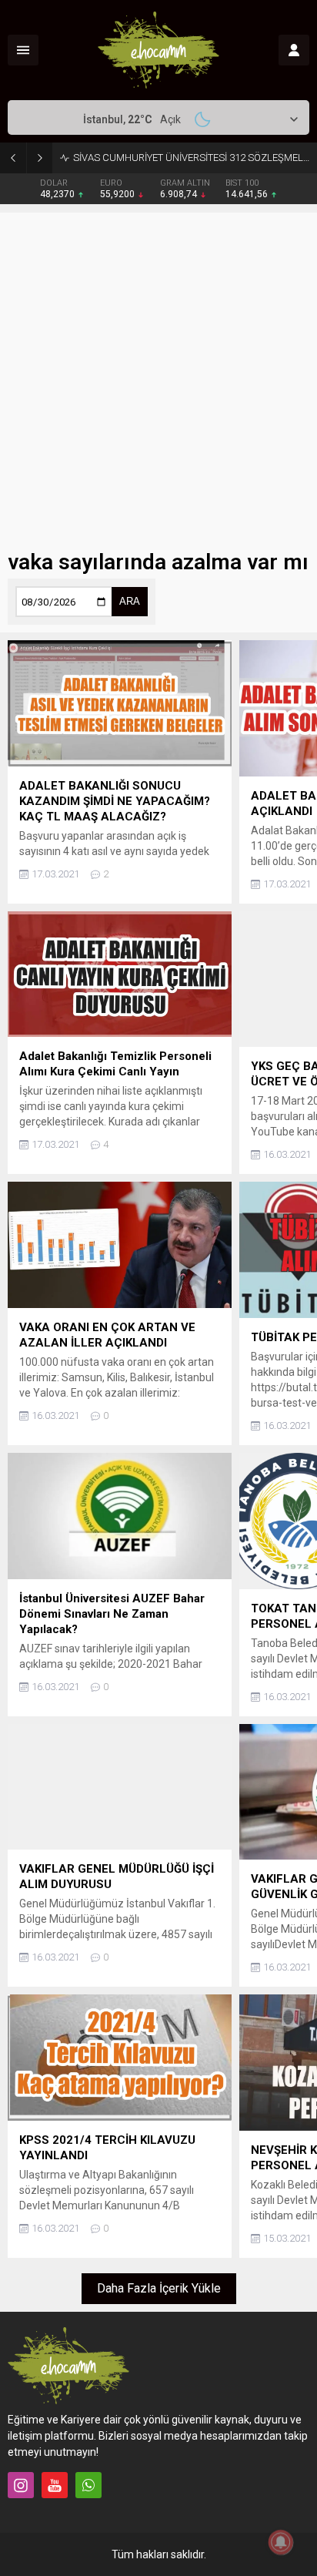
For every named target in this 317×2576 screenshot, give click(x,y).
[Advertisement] (158, 371)
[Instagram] (21, 2485)
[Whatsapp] (88, 2485)
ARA (130, 601)
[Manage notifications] (281, 2542)
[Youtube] (55, 2485)
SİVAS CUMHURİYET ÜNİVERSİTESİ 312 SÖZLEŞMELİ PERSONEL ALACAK (191, 158)
